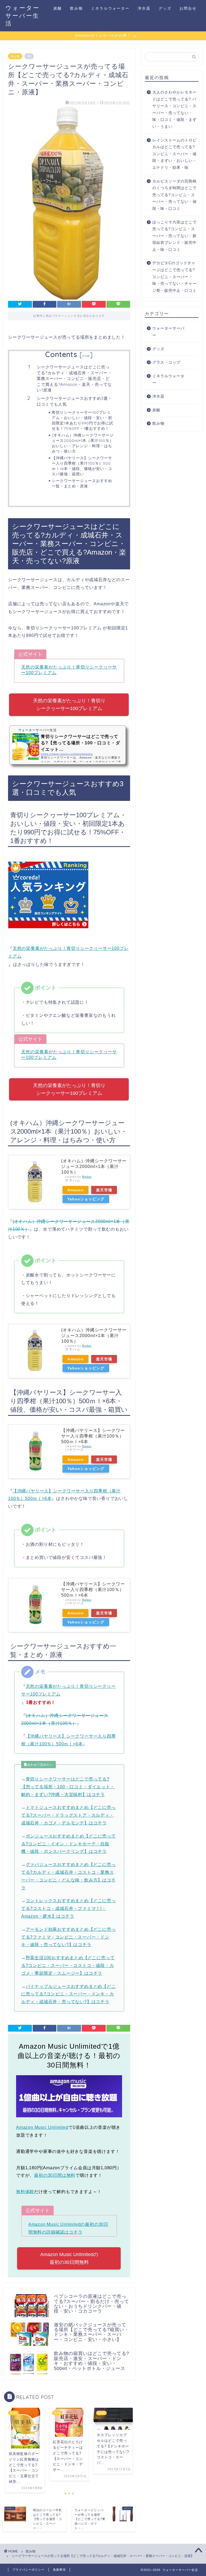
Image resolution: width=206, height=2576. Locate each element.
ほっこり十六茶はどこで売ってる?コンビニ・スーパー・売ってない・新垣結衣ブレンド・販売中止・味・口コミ (174, 236)
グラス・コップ (166, 362)
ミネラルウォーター (110, 8)
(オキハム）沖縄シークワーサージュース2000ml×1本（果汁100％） (94, 1166)
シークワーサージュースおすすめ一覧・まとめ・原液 (82, 483)
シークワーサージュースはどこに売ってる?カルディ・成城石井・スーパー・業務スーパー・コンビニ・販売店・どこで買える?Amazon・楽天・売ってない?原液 (74, 378)
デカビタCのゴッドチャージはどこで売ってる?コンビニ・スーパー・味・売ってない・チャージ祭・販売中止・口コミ (174, 277)
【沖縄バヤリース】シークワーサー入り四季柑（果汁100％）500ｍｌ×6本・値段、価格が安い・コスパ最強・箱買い (82, 466)
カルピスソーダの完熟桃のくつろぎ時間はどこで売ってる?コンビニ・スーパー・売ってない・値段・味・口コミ (174, 195)
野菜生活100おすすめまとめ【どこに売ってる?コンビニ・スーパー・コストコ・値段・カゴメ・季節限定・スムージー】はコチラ (68, 1965)
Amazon (76, 1190)
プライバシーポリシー (28, 2570)
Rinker (87, 1177)
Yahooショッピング (86, 1199)
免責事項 (59, 2570)
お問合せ (188, 8)
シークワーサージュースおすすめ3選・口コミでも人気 (74, 401)
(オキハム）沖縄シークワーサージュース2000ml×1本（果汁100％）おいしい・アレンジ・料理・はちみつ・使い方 (83, 443)
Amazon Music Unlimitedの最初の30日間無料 (69, 2258)
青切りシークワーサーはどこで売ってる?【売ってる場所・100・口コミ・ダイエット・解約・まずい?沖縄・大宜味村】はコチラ (68, 1787)
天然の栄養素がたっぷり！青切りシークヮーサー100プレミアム (69, 705)
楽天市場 (104, 1190)
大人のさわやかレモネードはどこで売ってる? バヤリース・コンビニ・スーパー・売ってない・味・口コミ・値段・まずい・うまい (174, 109)
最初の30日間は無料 (55, 2175)
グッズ (165, 8)
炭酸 (58, 8)
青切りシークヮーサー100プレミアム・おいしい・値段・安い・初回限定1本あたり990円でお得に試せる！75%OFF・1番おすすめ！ (82, 420)
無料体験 (25, 2192)
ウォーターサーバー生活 (23, 15)
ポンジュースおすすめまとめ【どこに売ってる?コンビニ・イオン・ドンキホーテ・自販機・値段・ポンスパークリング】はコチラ (69, 1844)
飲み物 (76, 8)
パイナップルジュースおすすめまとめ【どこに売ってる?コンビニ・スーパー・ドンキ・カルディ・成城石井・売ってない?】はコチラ (69, 1994)
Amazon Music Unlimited (42, 2127)
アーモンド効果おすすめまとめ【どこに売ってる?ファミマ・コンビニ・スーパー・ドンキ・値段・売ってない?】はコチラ (69, 1937)
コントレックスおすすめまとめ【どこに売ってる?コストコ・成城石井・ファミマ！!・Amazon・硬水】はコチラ (69, 1908)
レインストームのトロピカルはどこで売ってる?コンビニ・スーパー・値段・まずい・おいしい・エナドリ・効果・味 (174, 154)
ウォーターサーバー (168, 332)
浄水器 (144, 8)
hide (86, 356)
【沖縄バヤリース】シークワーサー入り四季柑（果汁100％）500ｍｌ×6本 (93, 1436)
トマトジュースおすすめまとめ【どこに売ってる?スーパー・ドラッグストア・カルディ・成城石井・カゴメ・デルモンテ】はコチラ (69, 1815)
